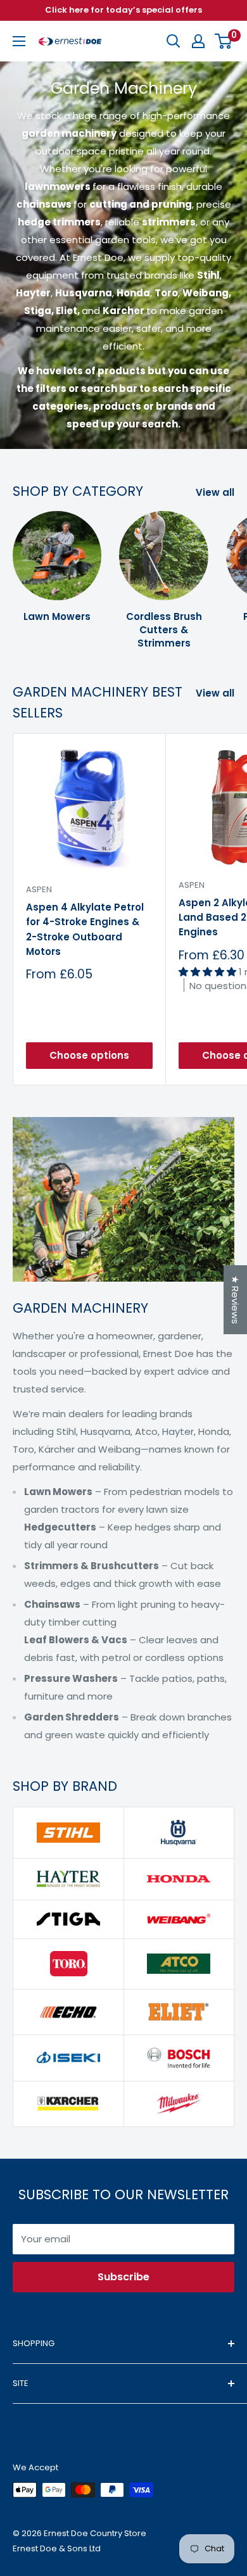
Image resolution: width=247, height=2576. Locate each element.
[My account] (198, 41)
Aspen (39, 889)
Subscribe (123, 2277)
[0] (224, 41)
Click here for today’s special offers (123, 10)
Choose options (89, 1055)
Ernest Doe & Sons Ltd (57, 2548)
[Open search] (174, 41)
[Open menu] (19, 41)
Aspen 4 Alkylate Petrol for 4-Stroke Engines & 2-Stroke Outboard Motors (85, 929)
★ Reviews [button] (235, 1300)
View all (215, 492)
